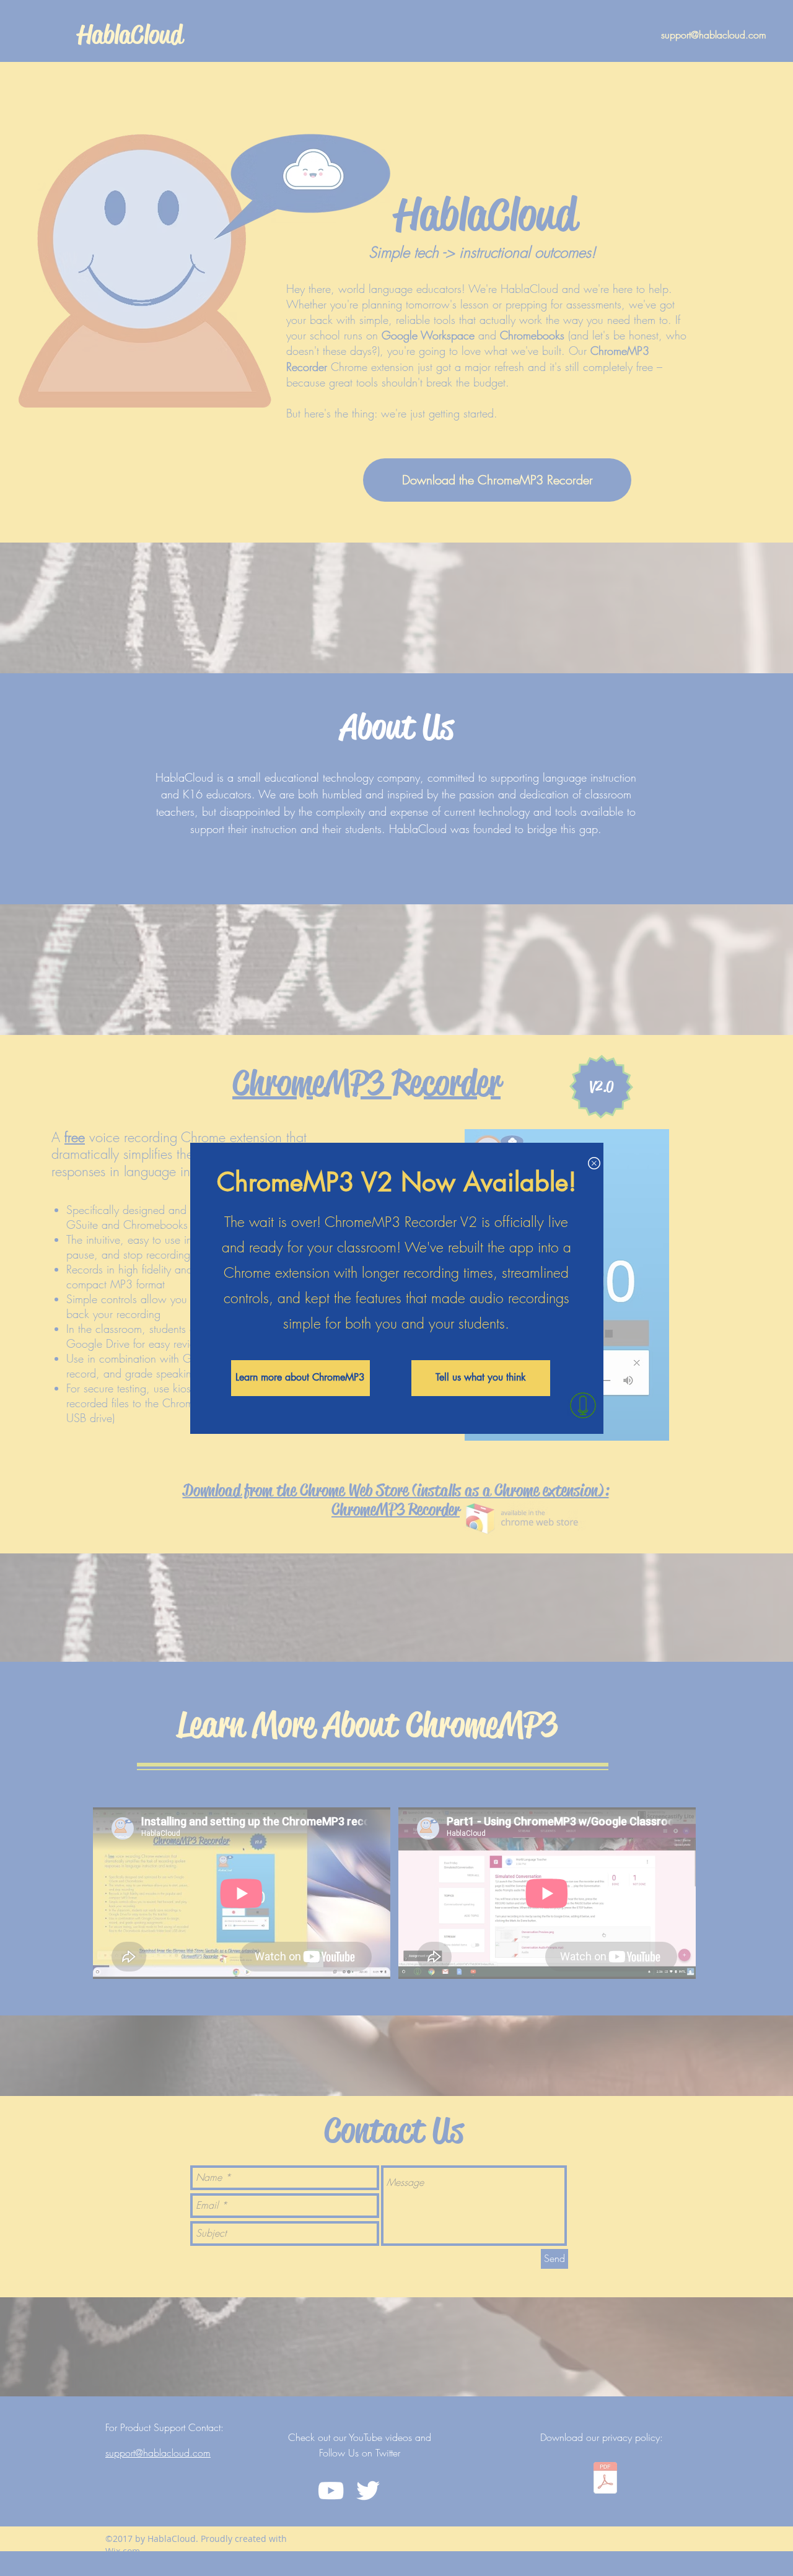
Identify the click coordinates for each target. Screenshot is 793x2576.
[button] (594, 1163)
